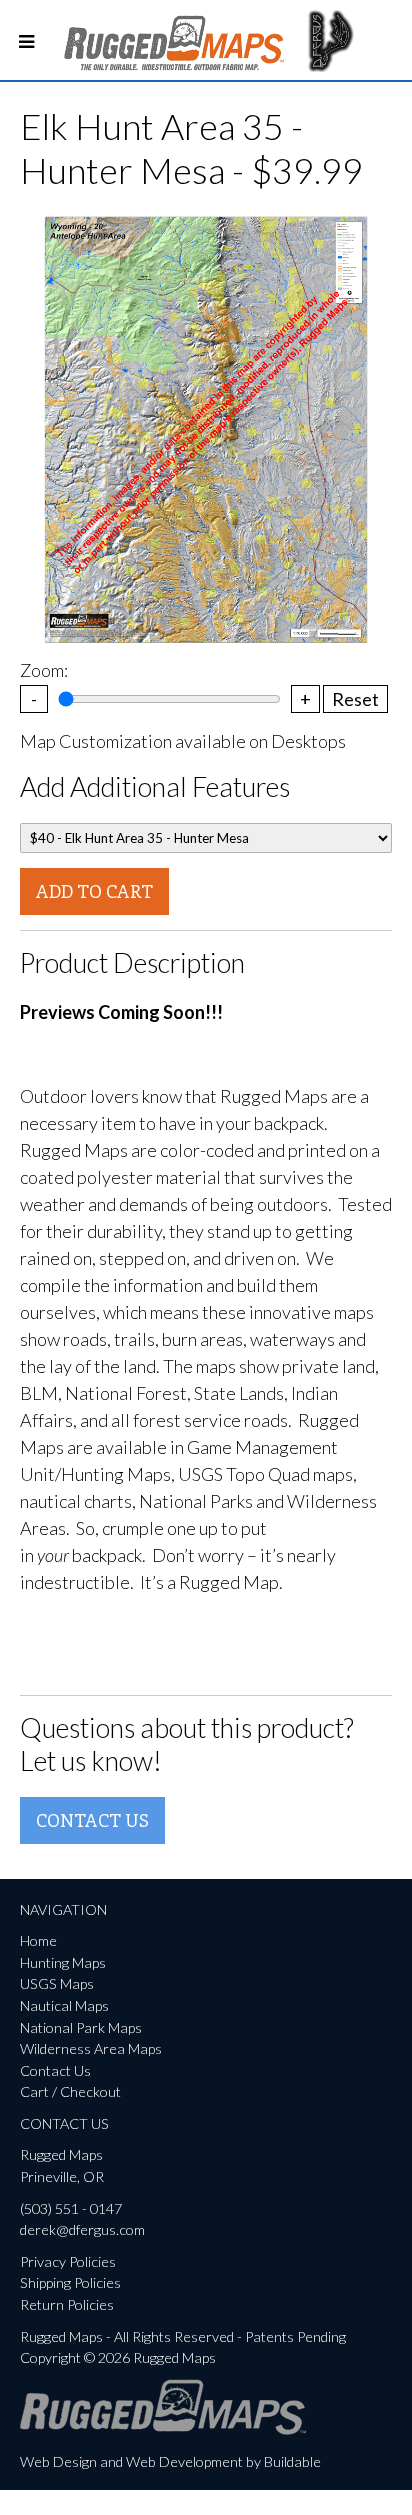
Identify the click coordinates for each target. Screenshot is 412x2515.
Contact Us (92, 1820)
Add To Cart (94, 891)
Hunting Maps (63, 1962)
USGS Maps (57, 1983)
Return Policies (67, 2304)
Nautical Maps (64, 2005)
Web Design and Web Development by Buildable (170, 2461)
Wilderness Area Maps (91, 2048)
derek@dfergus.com (82, 2229)
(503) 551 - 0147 (71, 2208)
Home (38, 1940)
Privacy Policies (68, 2261)
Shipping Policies (70, 2282)
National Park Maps (81, 2027)
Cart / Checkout (70, 2091)
